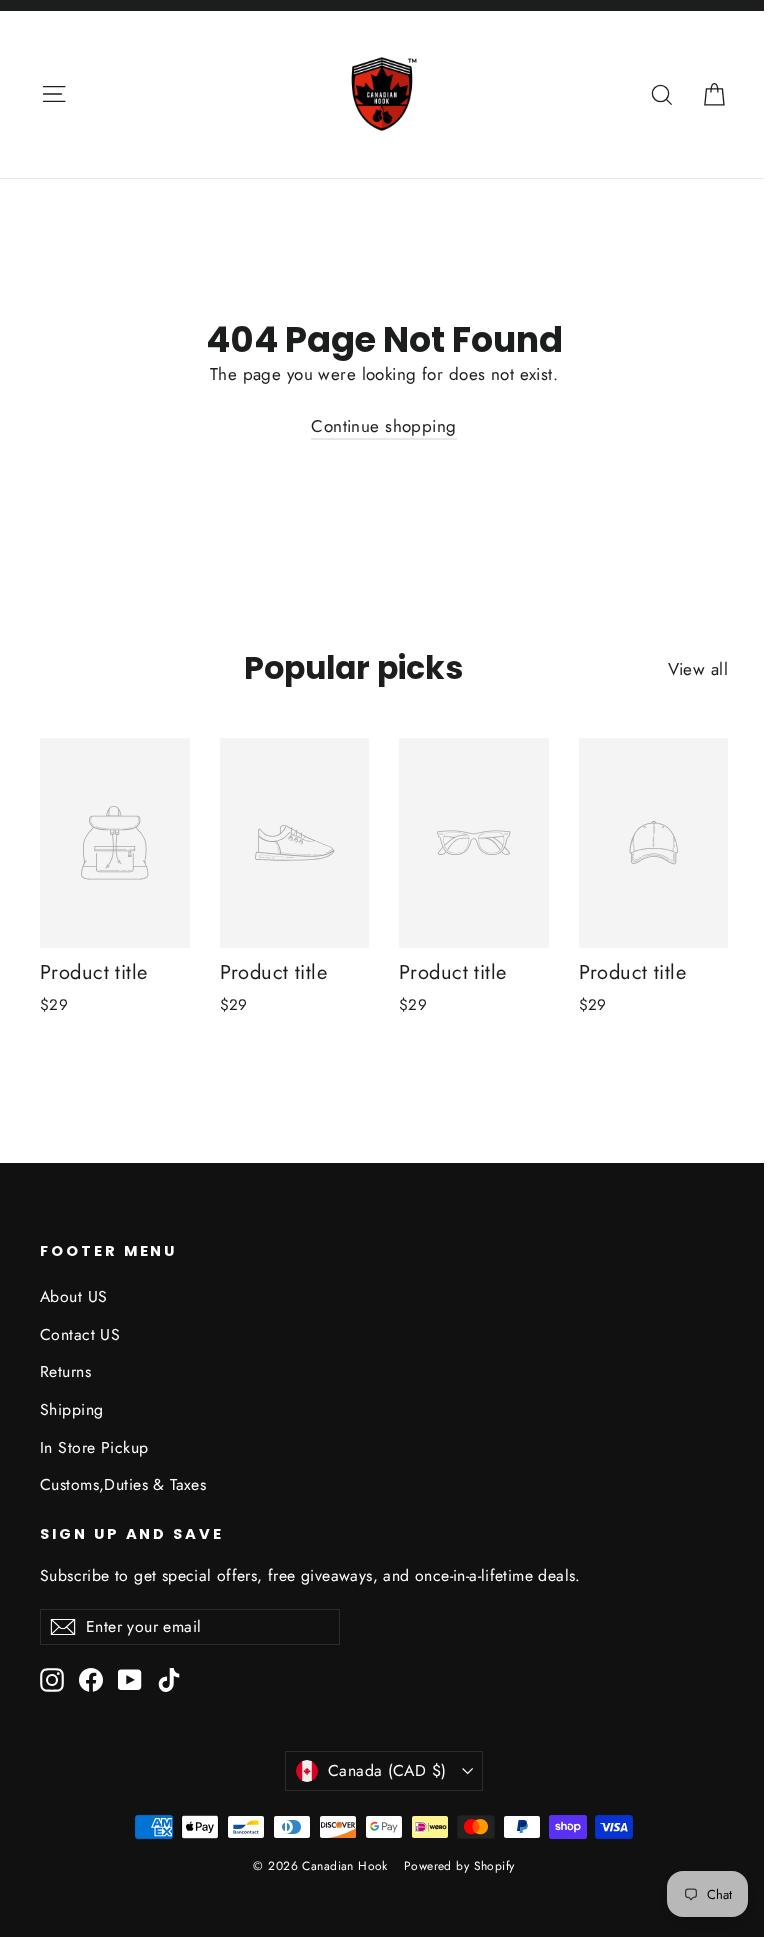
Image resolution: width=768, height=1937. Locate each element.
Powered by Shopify (459, 1866)
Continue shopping (383, 426)
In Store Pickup (94, 1447)
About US (73, 1296)
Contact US (80, 1334)
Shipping (71, 1409)
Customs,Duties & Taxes (123, 1484)
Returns (65, 1371)
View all (698, 669)
